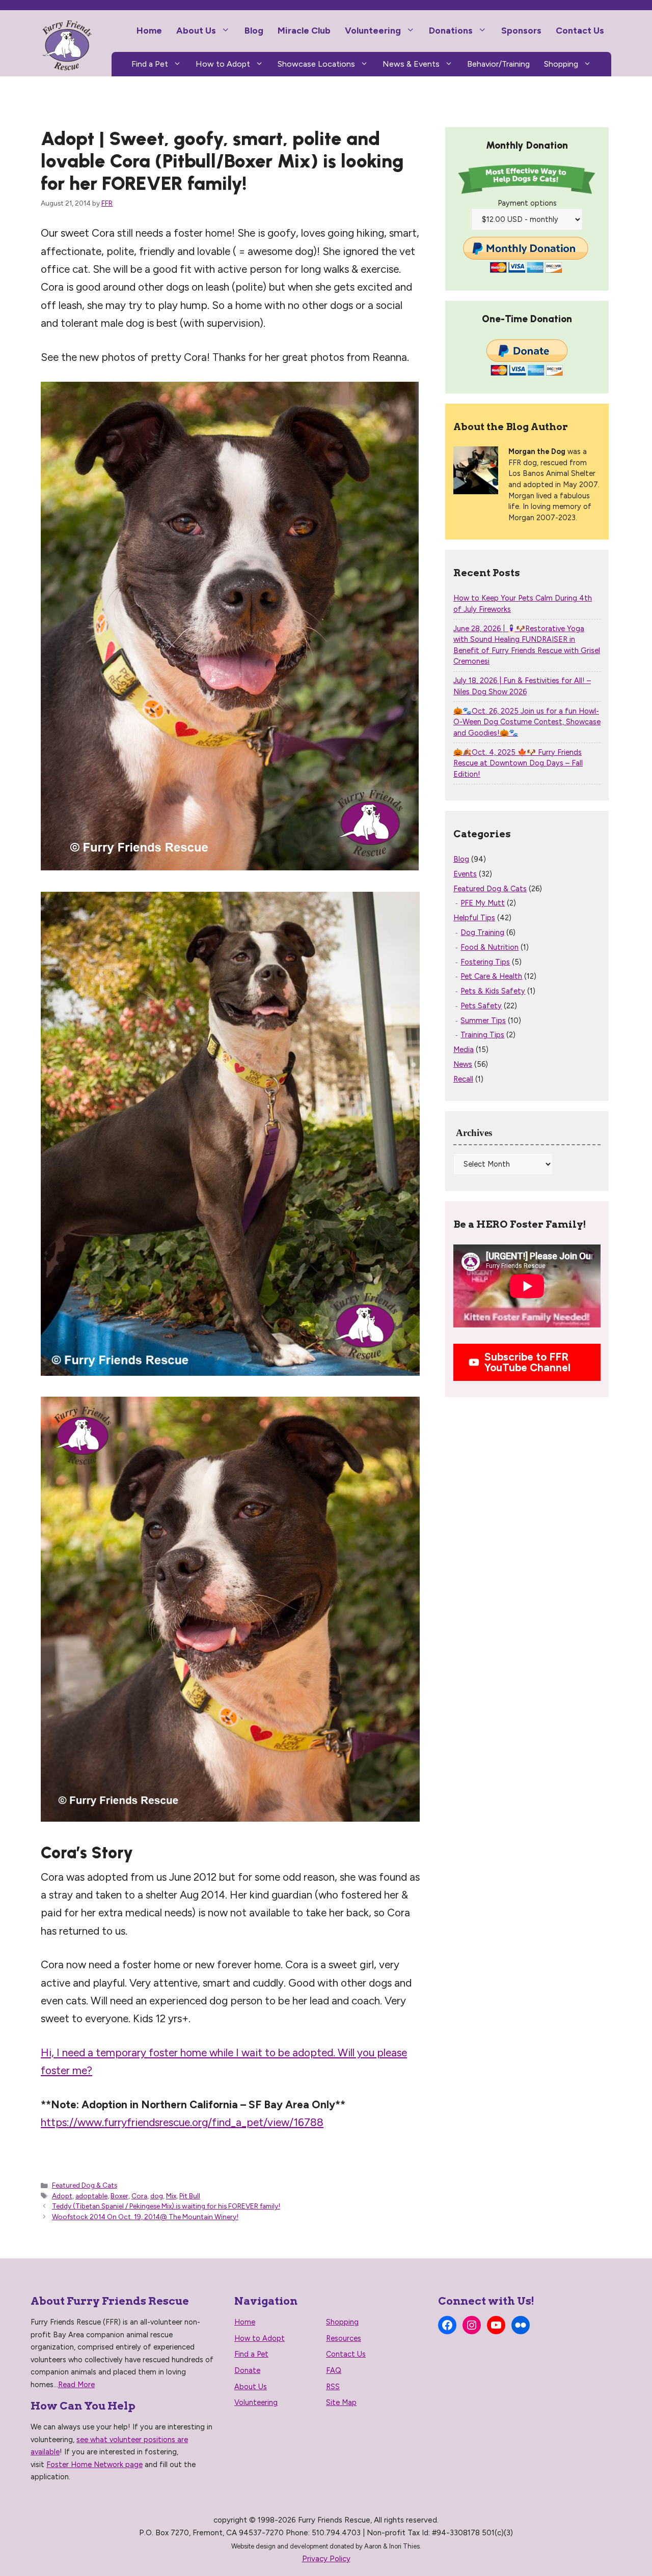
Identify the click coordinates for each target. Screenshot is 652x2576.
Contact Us (580, 30)
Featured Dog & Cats (85, 2185)
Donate (247, 2370)
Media (464, 1050)
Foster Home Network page (94, 2465)
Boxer (119, 2196)
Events (465, 874)
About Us (196, 30)
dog (157, 2196)
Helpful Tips (474, 918)
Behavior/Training (498, 64)
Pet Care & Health (491, 976)
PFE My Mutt (483, 903)
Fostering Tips (485, 962)
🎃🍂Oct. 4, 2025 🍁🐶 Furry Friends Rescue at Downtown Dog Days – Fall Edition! (518, 763)
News (463, 1064)
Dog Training (482, 932)
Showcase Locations (316, 64)
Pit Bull (190, 2196)
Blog (254, 30)
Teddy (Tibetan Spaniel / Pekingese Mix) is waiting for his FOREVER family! (166, 2206)
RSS (333, 2387)
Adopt (62, 2196)
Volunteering (373, 30)
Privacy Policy (326, 2559)
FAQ (334, 2370)
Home (149, 30)
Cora (139, 2196)
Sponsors (521, 30)
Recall (463, 1079)
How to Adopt (223, 64)
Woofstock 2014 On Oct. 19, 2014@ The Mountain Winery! (145, 2217)
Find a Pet (150, 64)
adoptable (91, 2196)
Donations (451, 30)
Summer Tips (483, 1021)
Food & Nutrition (490, 947)
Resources (344, 2338)
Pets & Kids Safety (493, 991)
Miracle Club (304, 30)
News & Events (411, 64)
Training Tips (482, 1035)
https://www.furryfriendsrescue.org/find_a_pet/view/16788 (182, 2122)
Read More (76, 2385)
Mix (171, 2196)
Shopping (561, 64)
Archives (474, 1133)
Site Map (341, 2402)
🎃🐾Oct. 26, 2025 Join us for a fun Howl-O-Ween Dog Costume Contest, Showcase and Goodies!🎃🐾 (527, 722)
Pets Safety (481, 1006)
